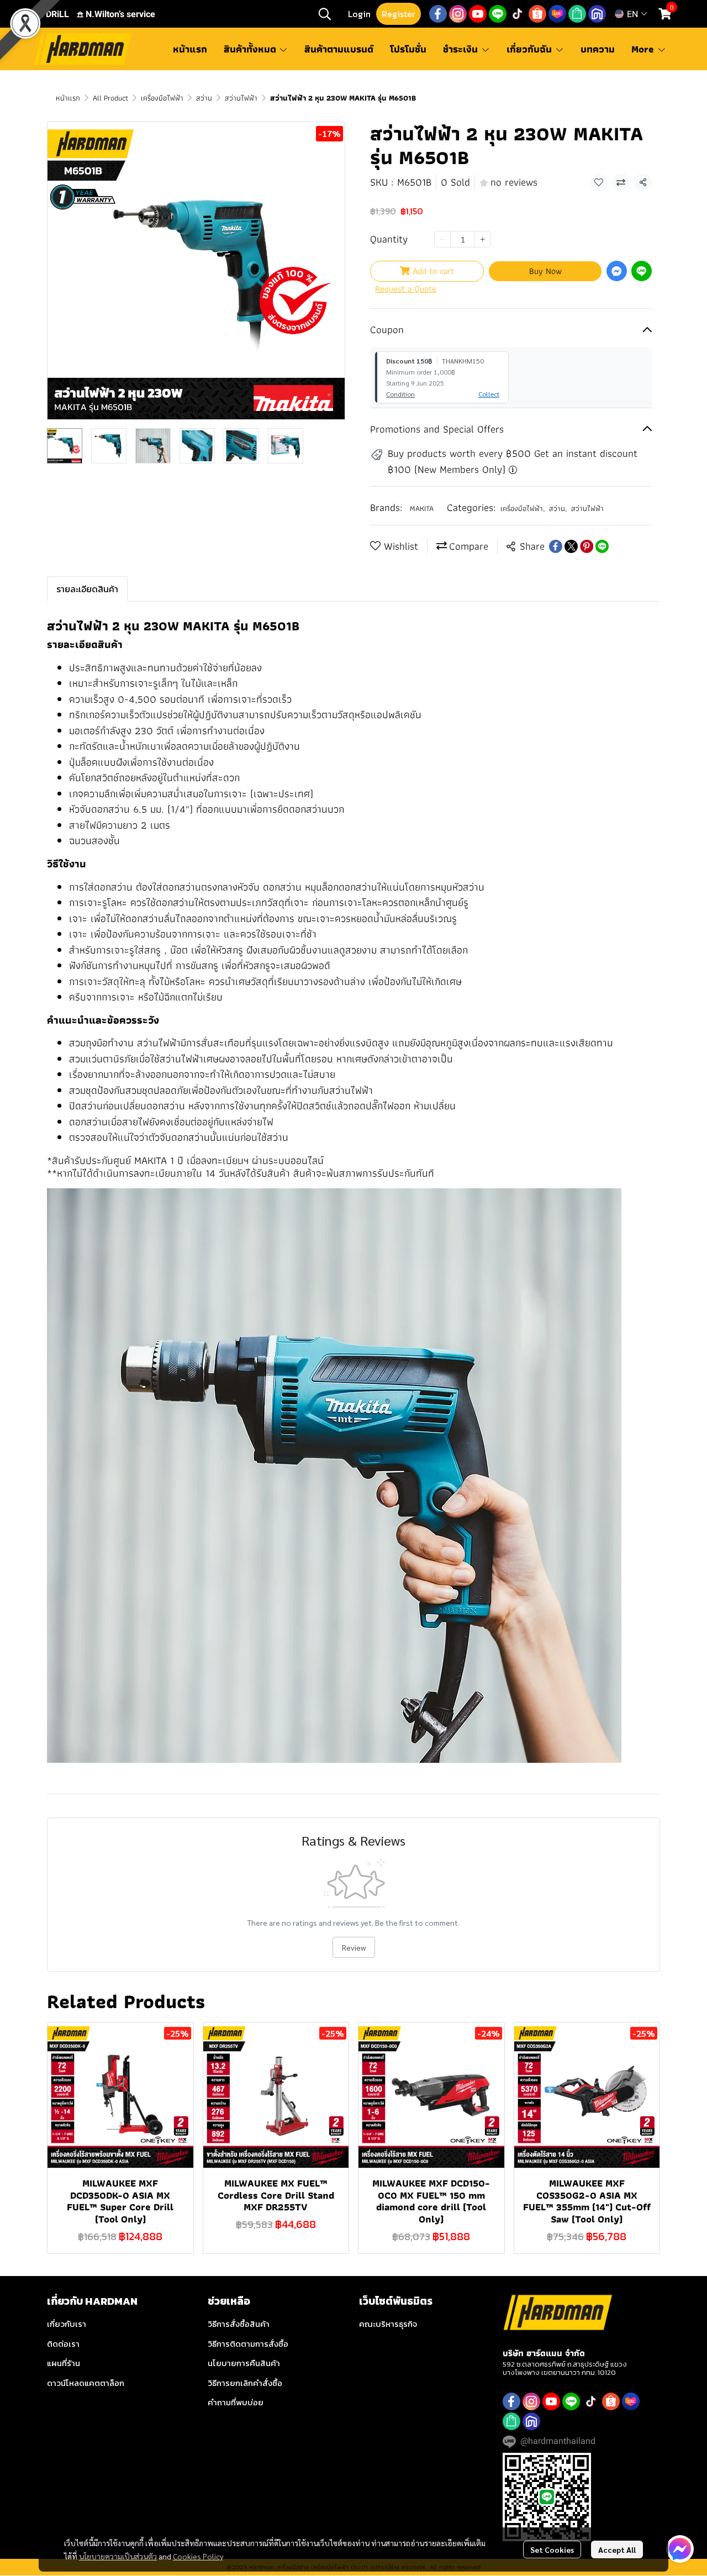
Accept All (617, 2549)
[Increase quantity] (483, 239)
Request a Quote (406, 289)
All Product (110, 98)
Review (354, 1947)
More (644, 49)
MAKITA (422, 508)
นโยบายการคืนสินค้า (244, 2363)
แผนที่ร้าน (64, 2363)
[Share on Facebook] (556, 546)
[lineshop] (577, 14)
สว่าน (204, 98)
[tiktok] (518, 14)
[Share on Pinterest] (587, 546)
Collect (489, 394)
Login (359, 14)
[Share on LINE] (602, 546)
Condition (400, 394)
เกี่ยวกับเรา (67, 2324)
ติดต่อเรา (63, 2344)
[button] (325, 14)
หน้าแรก (68, 98)
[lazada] (557, 14)
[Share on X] (571, 546)
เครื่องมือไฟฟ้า (162, 98)
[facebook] (438, 14)
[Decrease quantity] (442, 239)
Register (399, 14)
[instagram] (458, 14)
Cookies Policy (198, 2556)
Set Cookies (552, 2549)
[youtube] (478, 14)
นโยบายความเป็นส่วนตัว (118, 2556)
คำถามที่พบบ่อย (236, 2402)
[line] (498, 14)
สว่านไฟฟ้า (241, 98)
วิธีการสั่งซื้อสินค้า (239, 2324)
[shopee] (537, 14)
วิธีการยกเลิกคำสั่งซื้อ (245, 2383)
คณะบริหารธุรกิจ (388, 2324)
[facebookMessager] (680, 2549)
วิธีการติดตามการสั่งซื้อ (248, 2344)
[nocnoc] (597, 14)
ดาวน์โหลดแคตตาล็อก (86, 2383)
